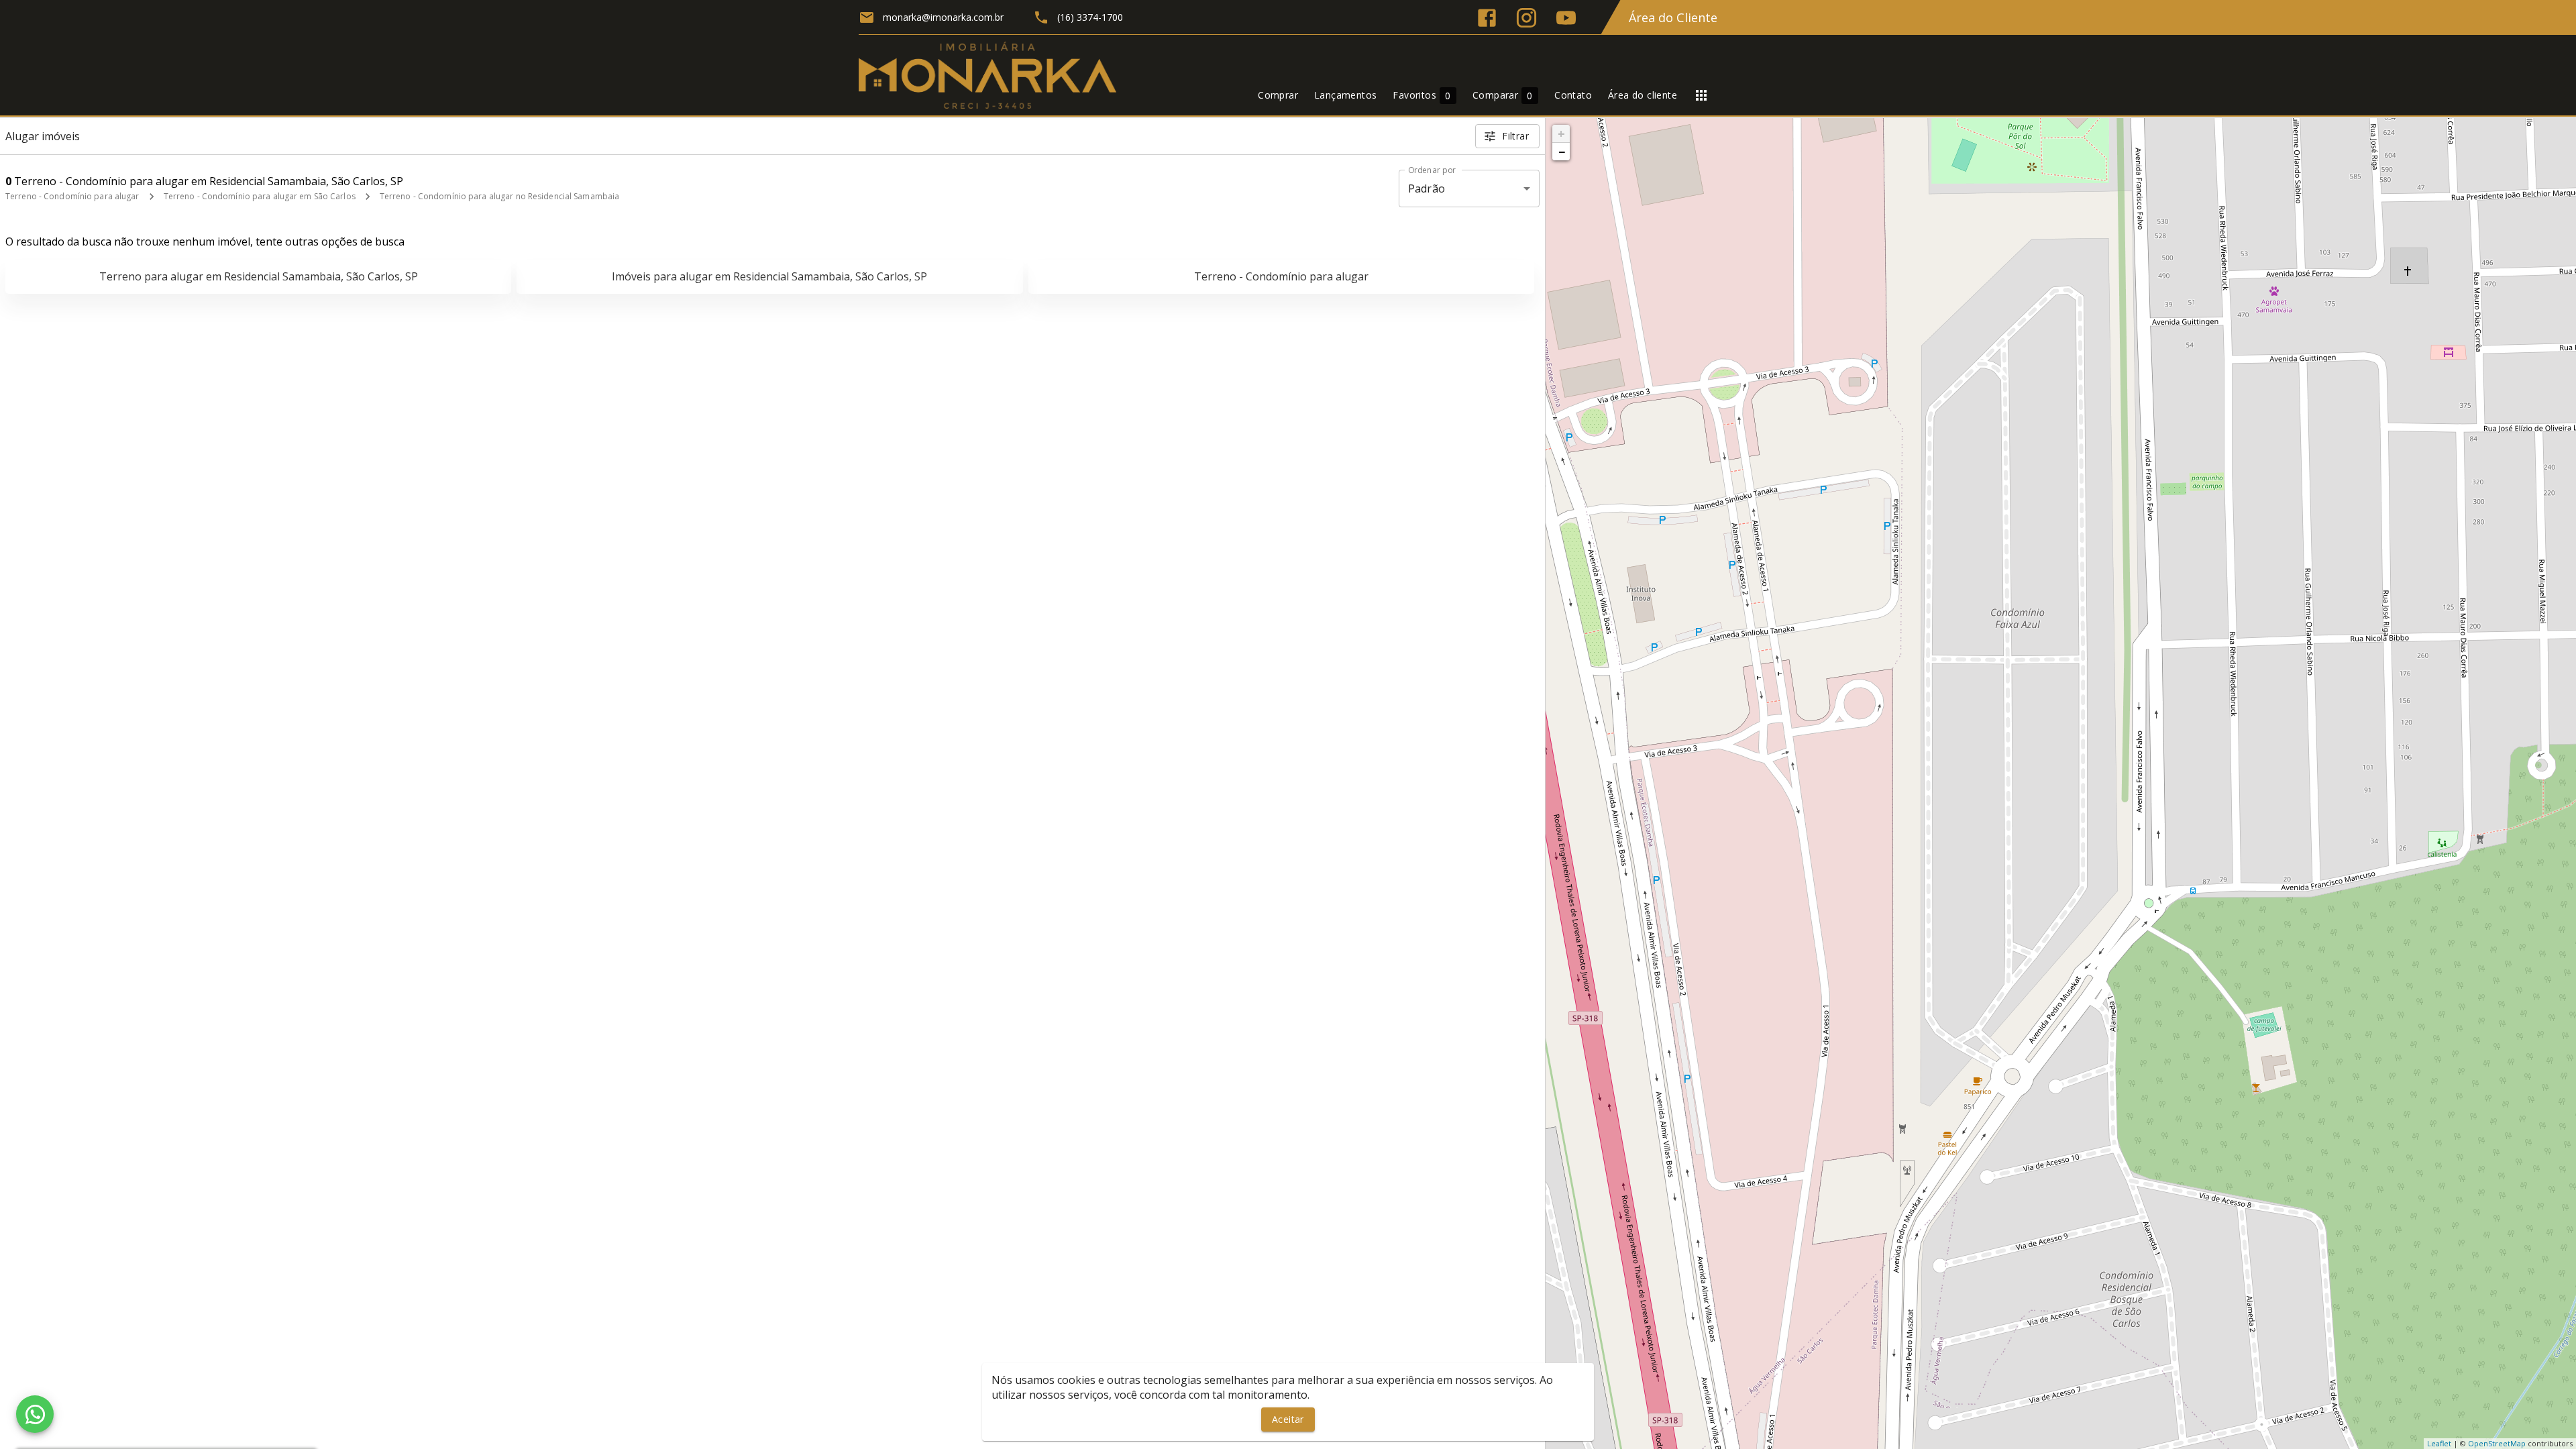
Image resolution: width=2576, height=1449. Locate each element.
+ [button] (1561, 133)
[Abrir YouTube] (1566, 18)
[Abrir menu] (1701, 95)
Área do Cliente (1673, 17)
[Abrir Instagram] (1526, 18)
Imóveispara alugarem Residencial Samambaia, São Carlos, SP (769, 276)
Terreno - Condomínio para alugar (72, 196)
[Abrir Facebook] (1487, 18)
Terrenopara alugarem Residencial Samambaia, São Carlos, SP (259, 276)
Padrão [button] (1427, 189)
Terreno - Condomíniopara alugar (1281, 276)
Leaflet (2439, 1443)
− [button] (1562, 152)
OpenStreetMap (2497, 1443)
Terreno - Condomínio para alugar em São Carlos (260, 196)
